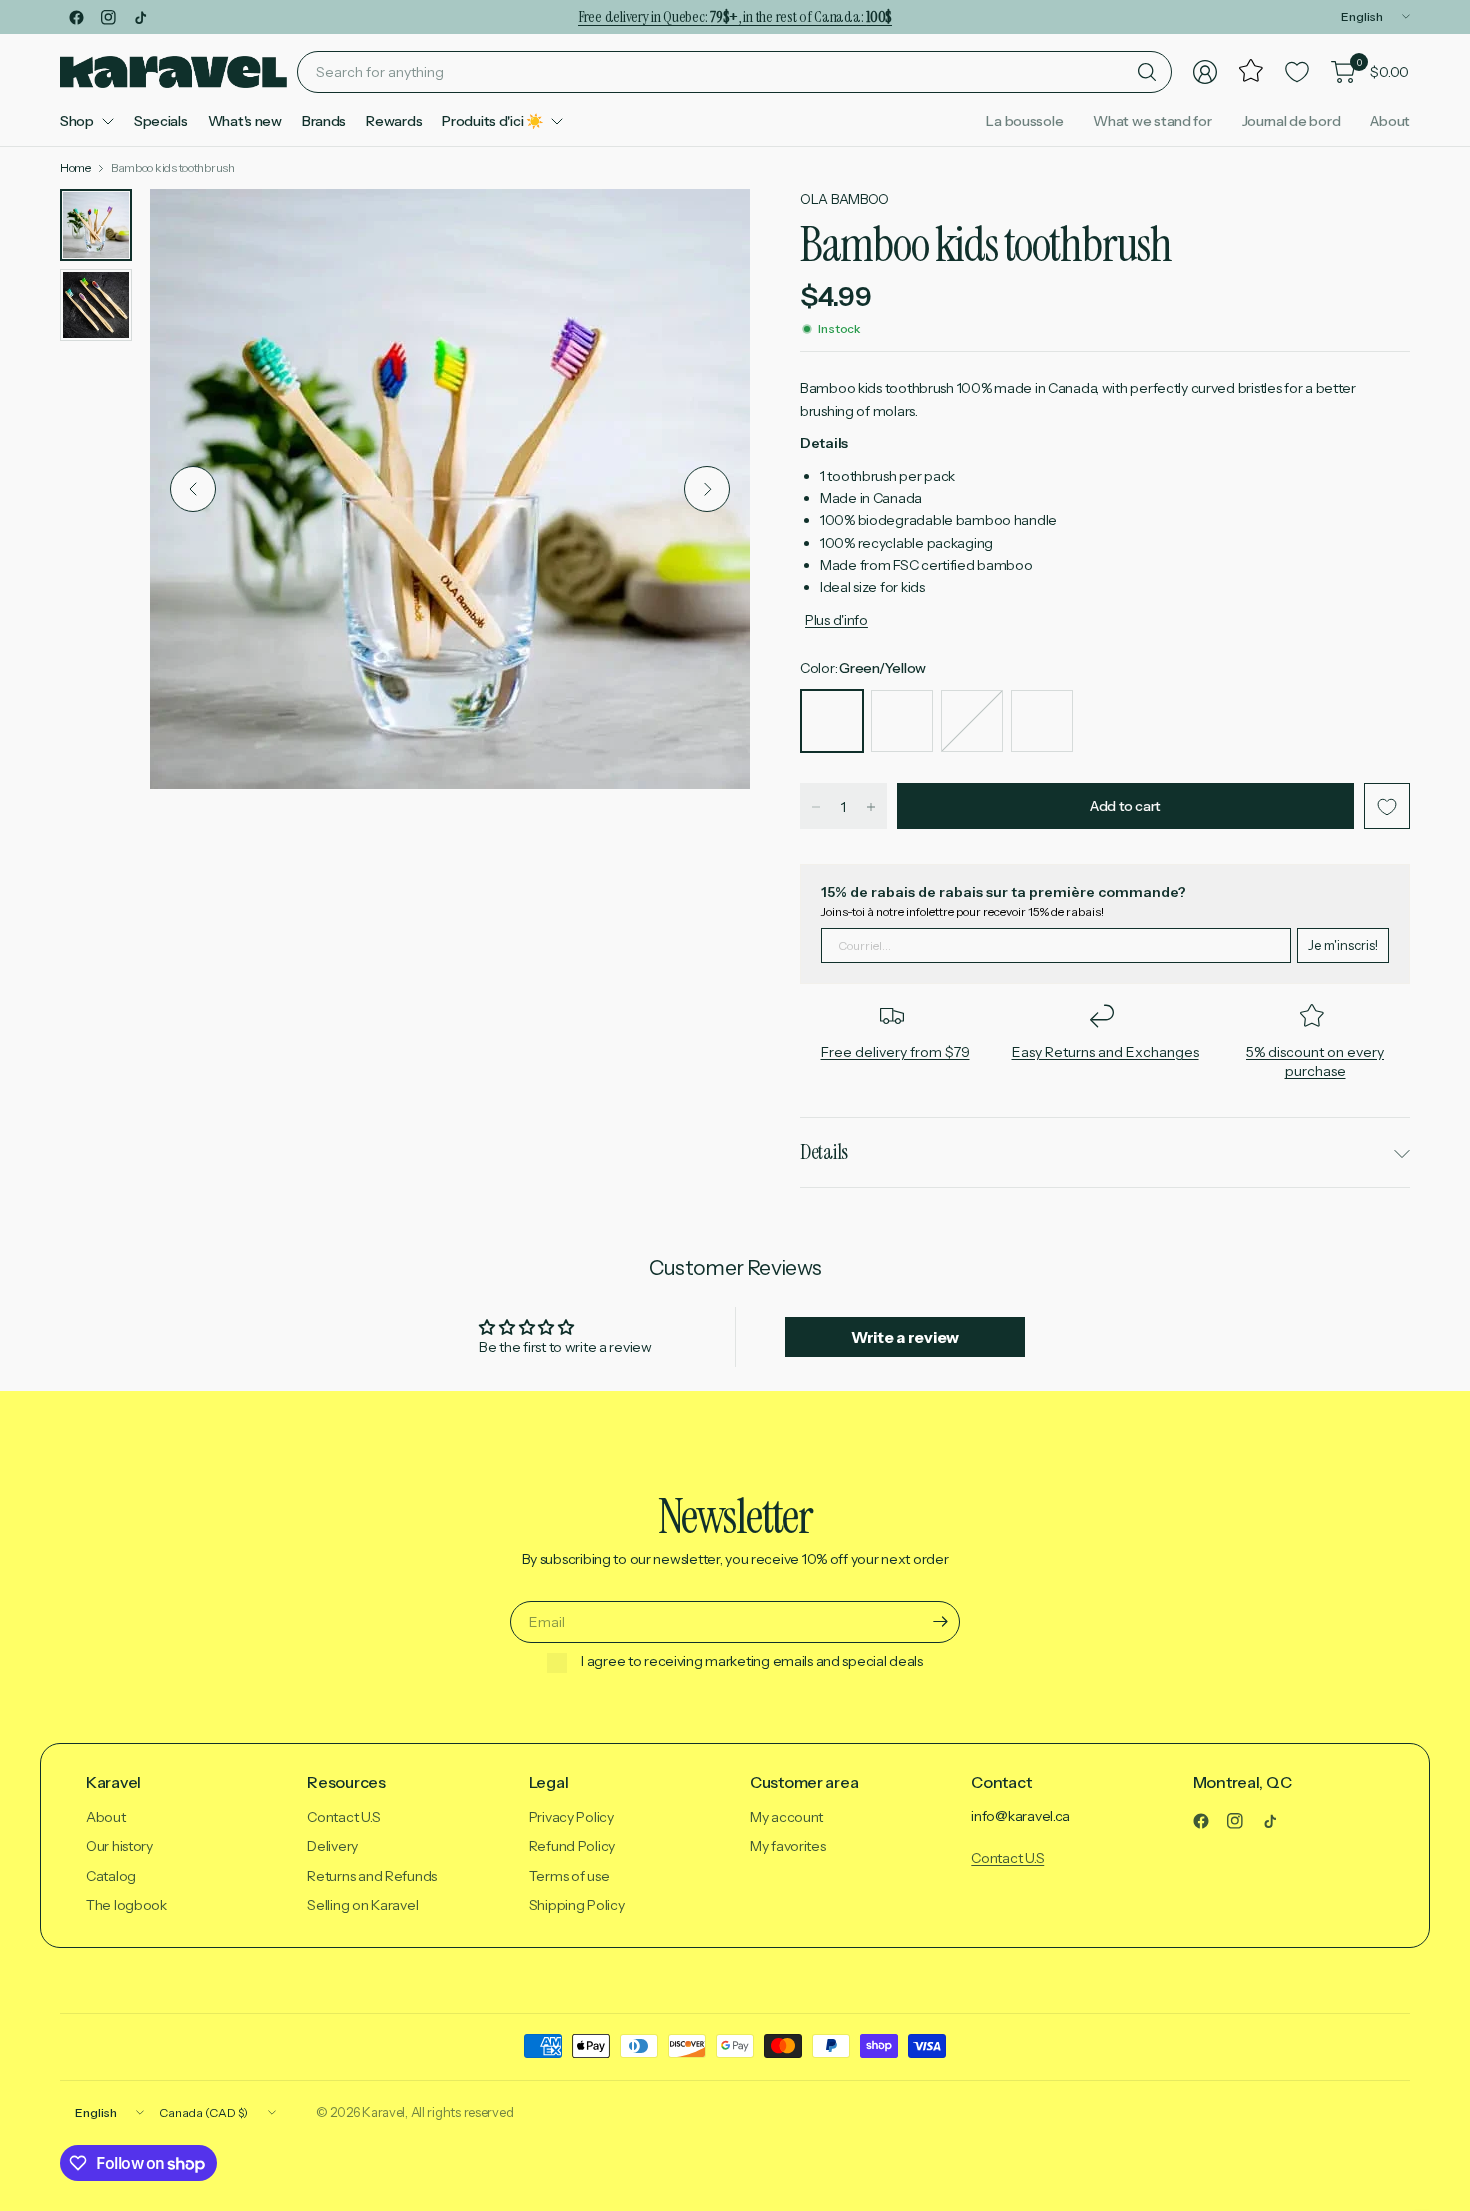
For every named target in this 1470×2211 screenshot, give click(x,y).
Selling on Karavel (362, 1905)
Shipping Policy (577, 1905)
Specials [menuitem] (161, 121)
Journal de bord (1291, 121)
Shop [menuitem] (77, 121)
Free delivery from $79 (895, 1052)
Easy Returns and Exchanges (1105, 1052)
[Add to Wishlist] (1387, 807)
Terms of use (569, 1876)
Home (75, 168)
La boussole (1024, 121)
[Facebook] (76, 17)
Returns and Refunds (372, 1876)
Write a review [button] (905, 1337)
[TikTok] (140, 17)
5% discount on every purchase (1315, 1062)
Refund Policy (572, 1846)
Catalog (111, 1876)
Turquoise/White (902, 721)
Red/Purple (1042, 721)
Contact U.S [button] (1007, 1858)
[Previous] (193, 489)
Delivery (332, 1846)
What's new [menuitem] (245, 121)
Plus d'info (836, 620)
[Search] (1147, 72)
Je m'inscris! (1343, 945)
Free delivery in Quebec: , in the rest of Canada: (735, 16)
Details (824, 1152)
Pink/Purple (972, 721)
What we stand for (1152, 121)
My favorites (788, 1846)
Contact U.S (343, 1817)
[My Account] (1205, 72)
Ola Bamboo (844, 199)
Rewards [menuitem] (394, 121)
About (1390, 121)
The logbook (126, 1905)
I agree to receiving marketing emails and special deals (752, 1661)
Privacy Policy (571, 1817)
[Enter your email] (940, 1622)
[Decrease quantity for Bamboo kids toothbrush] (816, 807)
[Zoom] (712, 227)
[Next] (707, 489)
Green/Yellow (832, 721)
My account (786, 1817)
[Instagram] (108, 17)
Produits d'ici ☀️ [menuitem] (492, 121)
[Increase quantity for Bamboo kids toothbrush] (871, 807)
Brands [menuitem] (324, 121)
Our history (119, 1846)
